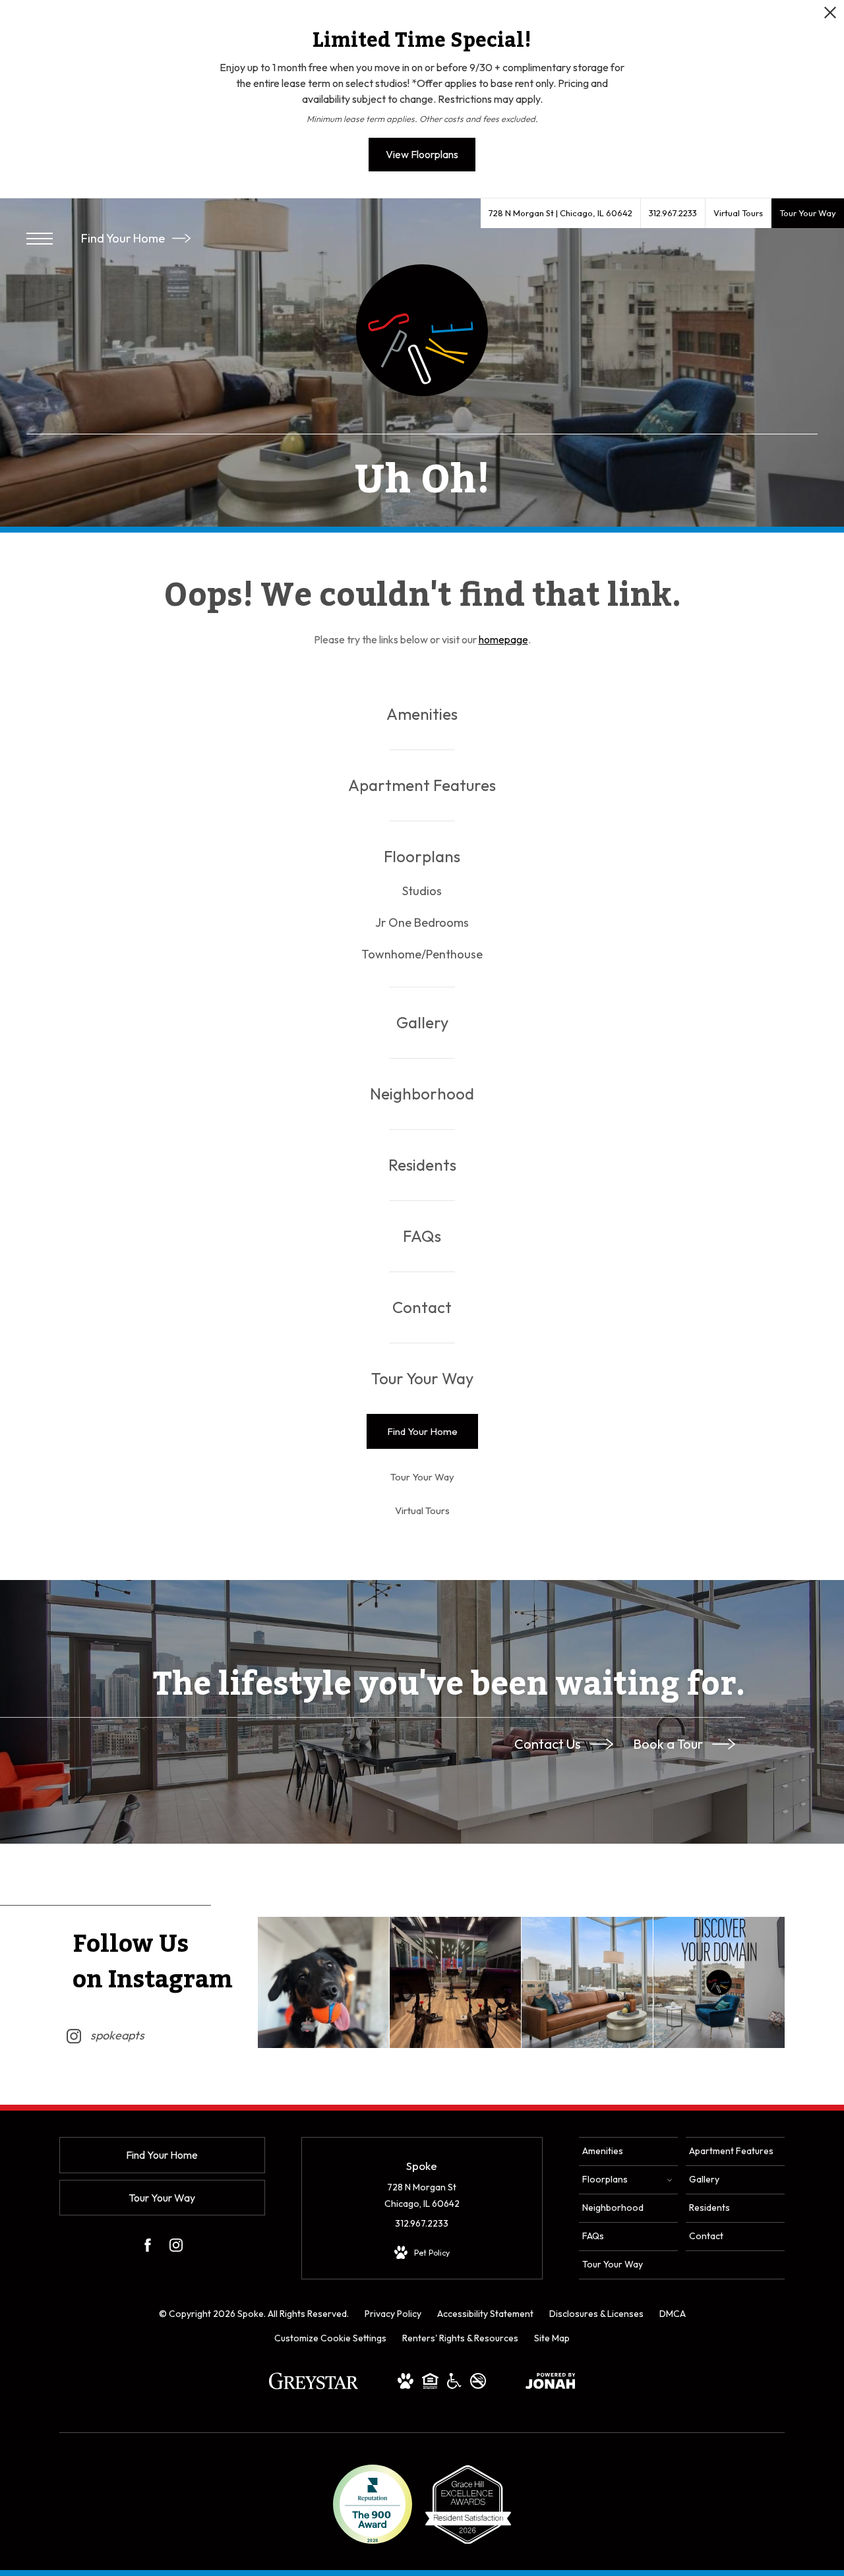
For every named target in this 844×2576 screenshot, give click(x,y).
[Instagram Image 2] (455, 1982)
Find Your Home (124, 238)
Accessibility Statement (485, 2314)
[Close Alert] (830, 16)
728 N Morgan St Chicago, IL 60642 (422, 2195)
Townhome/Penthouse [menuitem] (422, 954)
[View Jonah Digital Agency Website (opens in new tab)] (551, 2384)
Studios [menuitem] (422, 891)
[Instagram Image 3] (587, 1982)
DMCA (673, 2314)
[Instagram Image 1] (323, 1982)
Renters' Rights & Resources (460, 2338)
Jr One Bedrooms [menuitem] (422, 922)
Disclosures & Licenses (596, 2314)
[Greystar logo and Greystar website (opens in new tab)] (314, 2387)
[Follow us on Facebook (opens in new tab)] (148, 2248)
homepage (503, 639)
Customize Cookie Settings (330, 2338)
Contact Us (549, 1744)
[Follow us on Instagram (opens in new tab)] (176, 2248)
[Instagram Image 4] (719, 1982)
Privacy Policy (393, 2314)
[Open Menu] (40, 239)
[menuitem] (422, 714)
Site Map (552, 2338)
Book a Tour (669, 1744)
